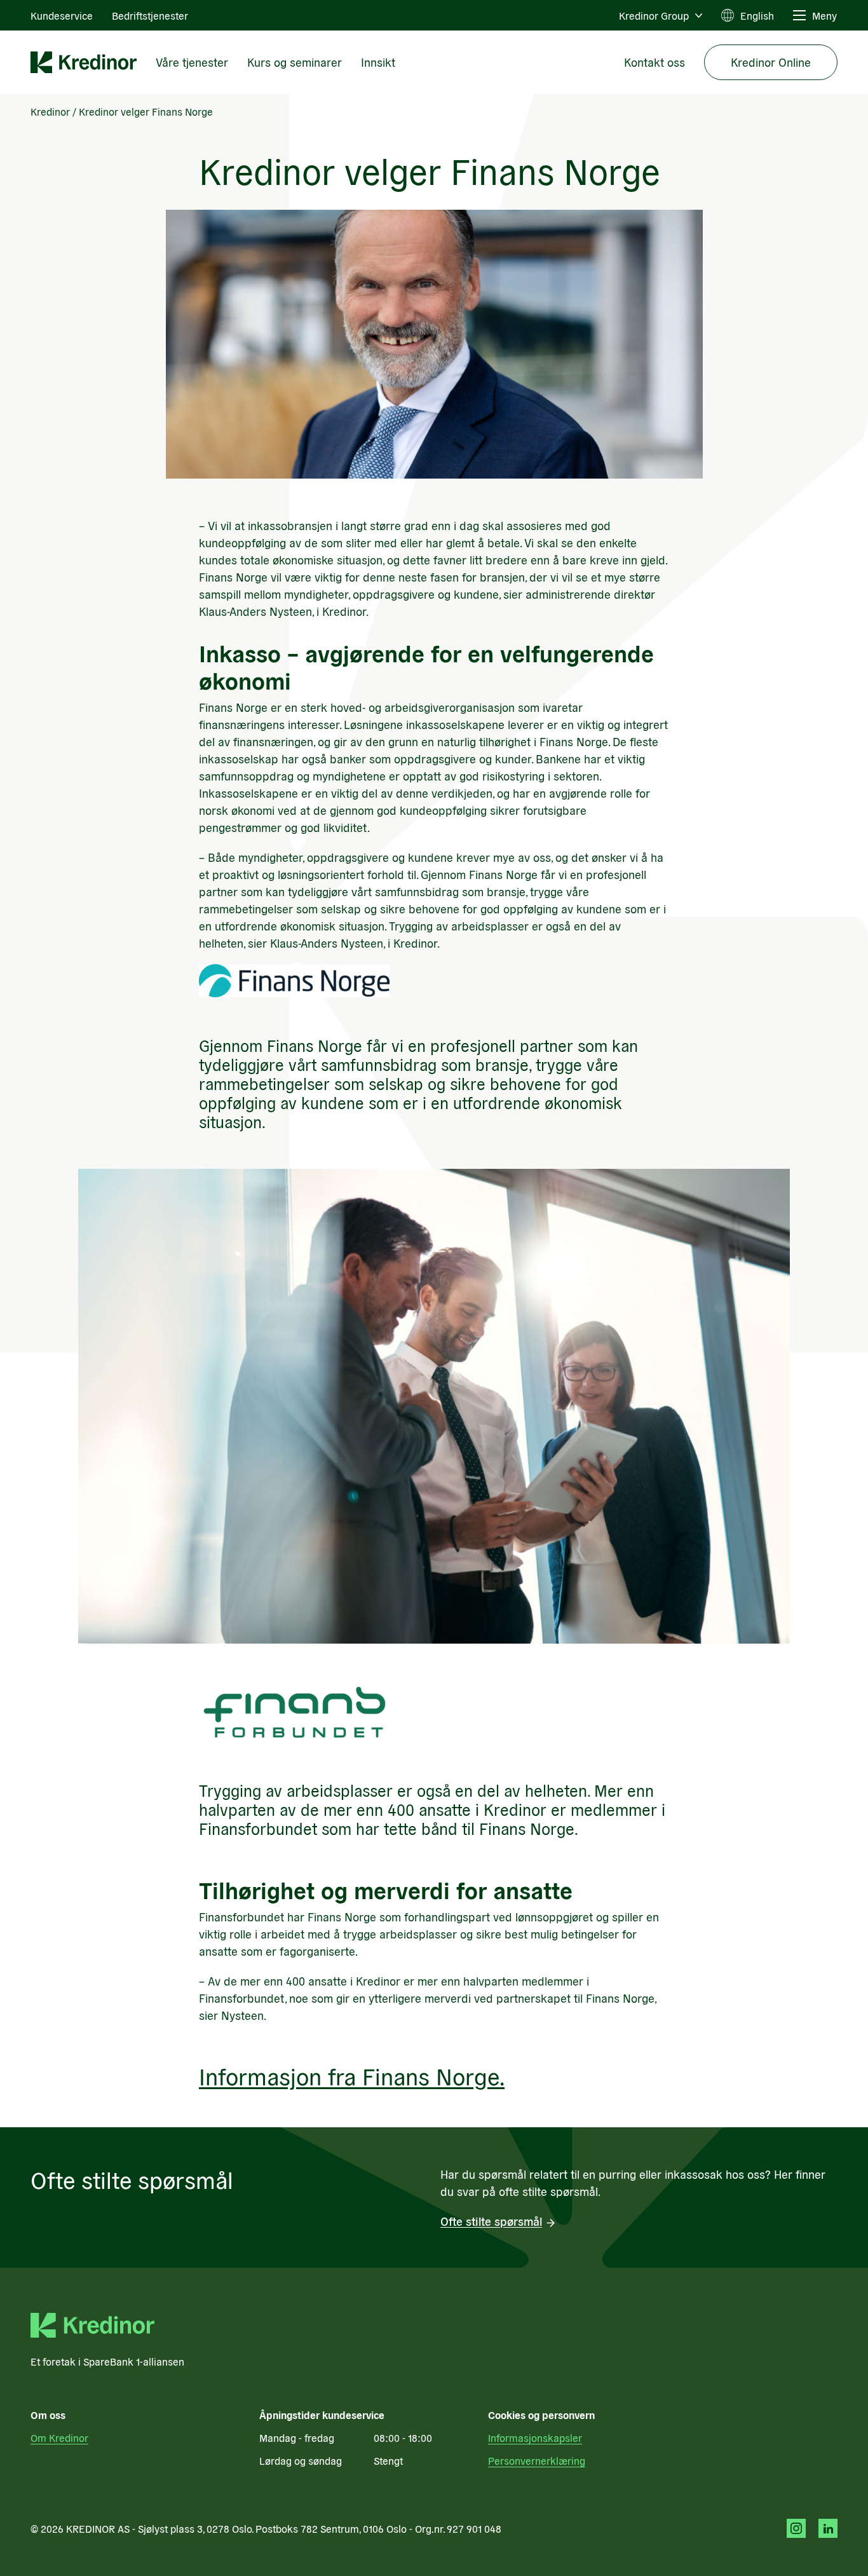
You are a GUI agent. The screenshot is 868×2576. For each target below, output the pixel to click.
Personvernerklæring (537, 2460)
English (757, 15)
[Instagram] (796, 2528)
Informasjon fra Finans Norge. (352, 2075)
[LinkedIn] (828, 2528)
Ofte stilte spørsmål (491, 2221)
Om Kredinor (59, 2437)
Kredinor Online (771, 62)
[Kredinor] (84, 62)
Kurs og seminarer (295, 62)
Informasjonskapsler (535, 2437)
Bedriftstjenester (150, 15)
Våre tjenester (192, 62)
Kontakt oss (654, 62)
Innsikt (378, 62)
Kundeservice (62, 15)
